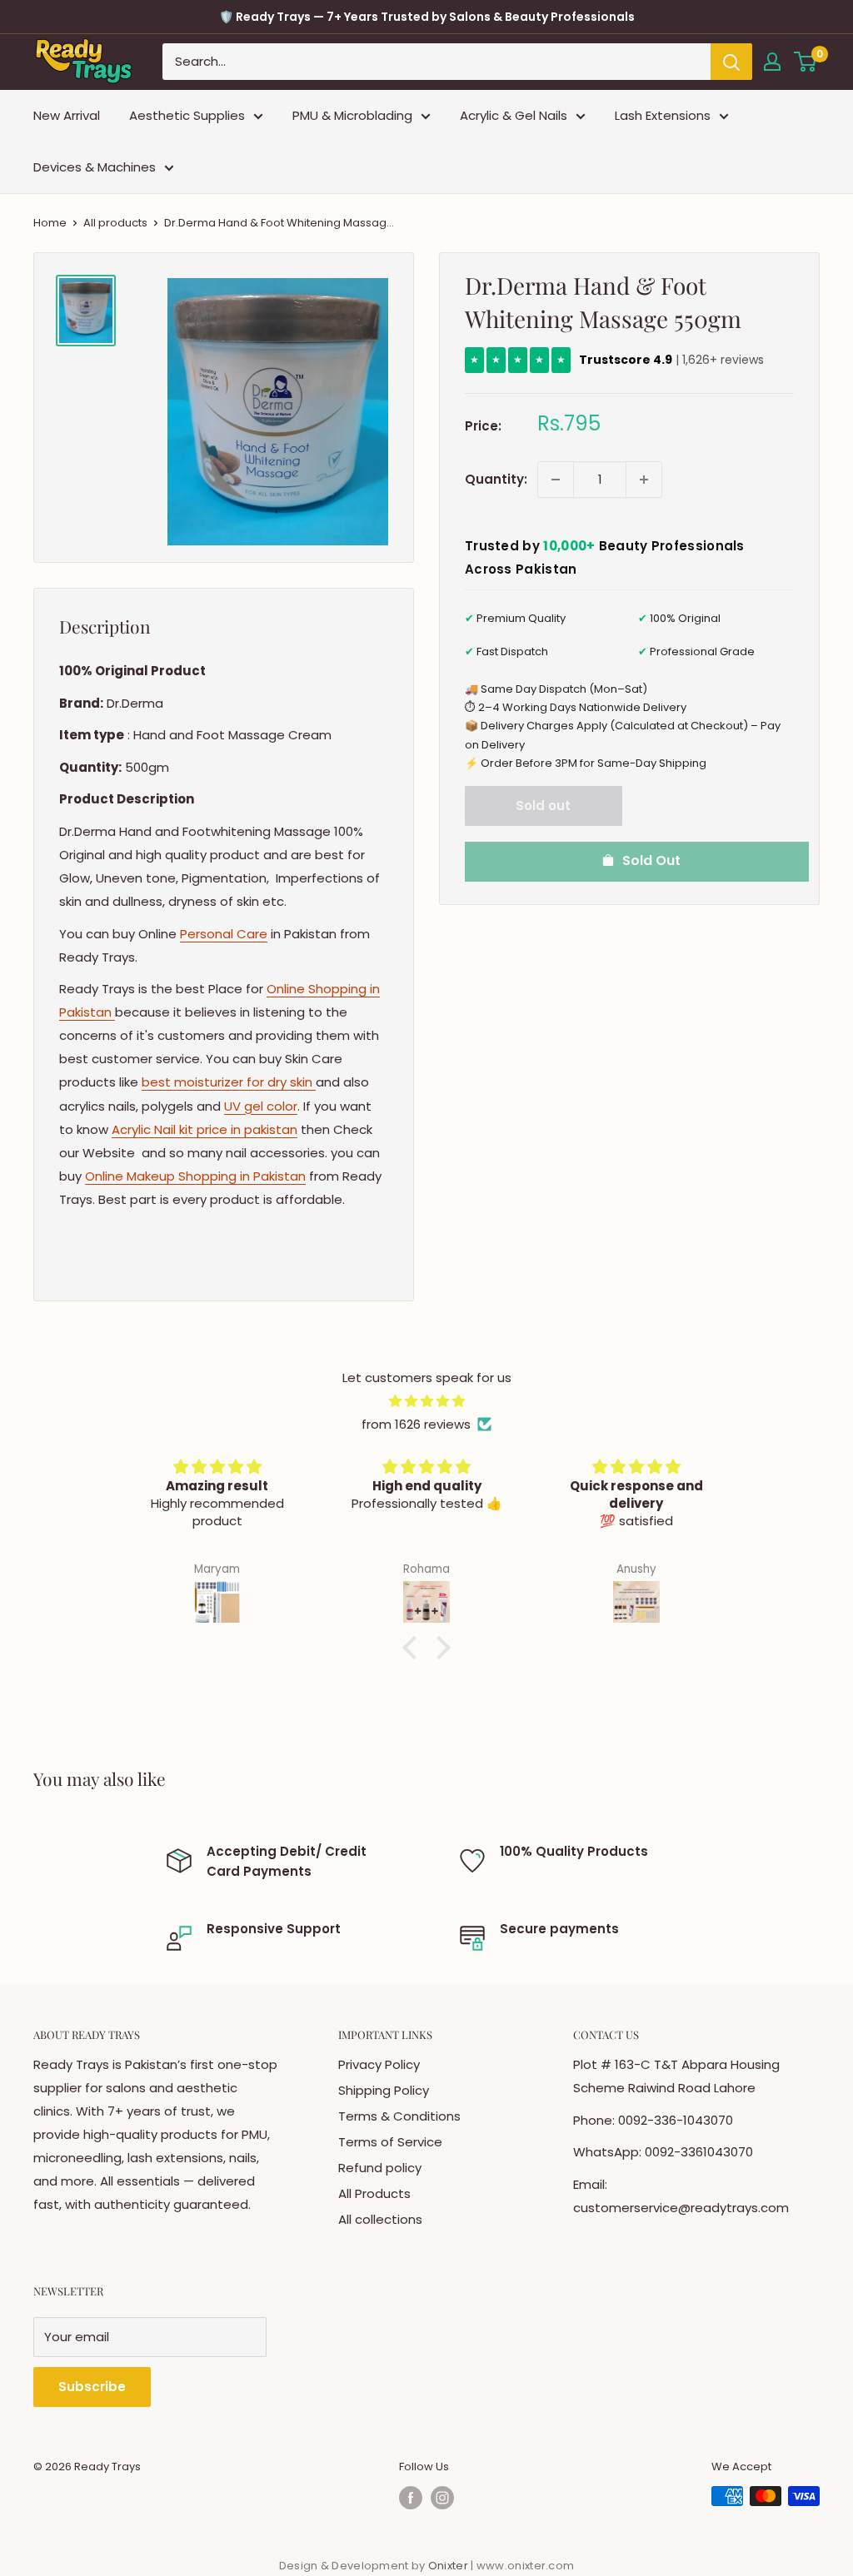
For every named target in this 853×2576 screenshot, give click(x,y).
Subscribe (92, 2387)
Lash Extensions (663, 115)
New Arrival (67, 115)
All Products (374, 2193)
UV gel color (261, 1106)
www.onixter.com (526, 2566)
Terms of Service (390, 2142)
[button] (414, 1648)
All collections (380, 2219)
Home (50, 223)
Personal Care (224, 934)
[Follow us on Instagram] (442, 2498)
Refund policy (380, 2168)
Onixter (449, 2566)
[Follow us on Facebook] (411, 2498)
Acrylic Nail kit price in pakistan (205, 1129)
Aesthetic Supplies (187, 115)
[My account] (772, 62)
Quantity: (496, 479)
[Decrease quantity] (556, 480)
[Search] (731, 62)
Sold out (543, 806)
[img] (426, 1401)
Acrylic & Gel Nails (514, 115)
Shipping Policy (384, 2090)
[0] (806, 62)
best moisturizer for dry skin (229, 1082)
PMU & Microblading (352, 115)
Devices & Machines (95, 167)
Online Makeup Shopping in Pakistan (195, 1176)
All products (115, 223)
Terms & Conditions (399, 2116)
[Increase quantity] (644, 480)
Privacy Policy (379, 2064)
